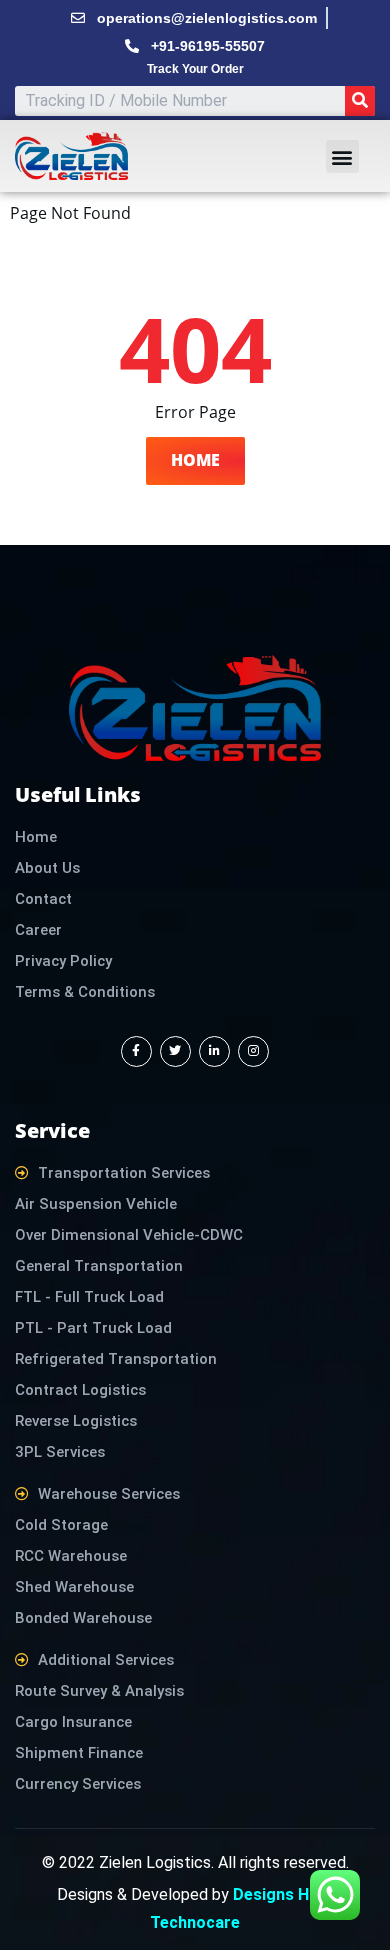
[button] (342, 156)
